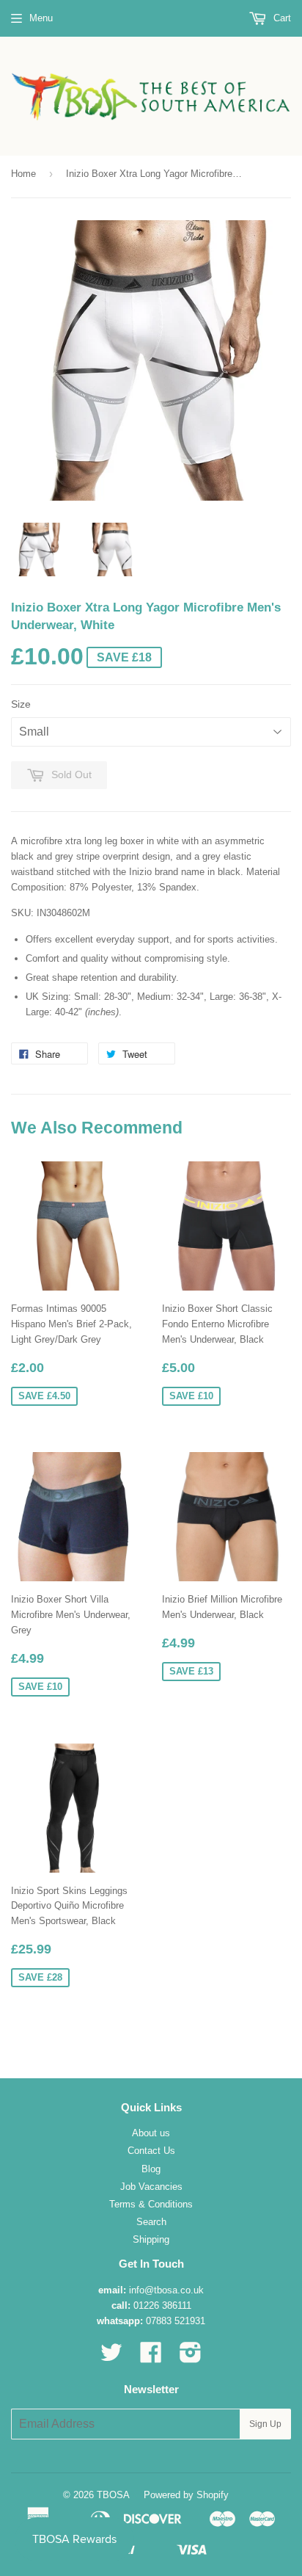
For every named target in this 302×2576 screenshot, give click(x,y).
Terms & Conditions (151, 2204)
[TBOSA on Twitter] (111, 2358)
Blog (151, 2169)
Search (151, 2222)
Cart (281, 18)
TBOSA (113, 2495)
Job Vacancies (151, 2187)
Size (21, 704)
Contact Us (151, 2151)
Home (23, 174)
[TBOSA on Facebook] (151, 2358)
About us (151, 2133)
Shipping (151, 2239)
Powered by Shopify (186, 2495)
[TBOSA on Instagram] (191, 2358)
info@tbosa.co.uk (166, 2290)
